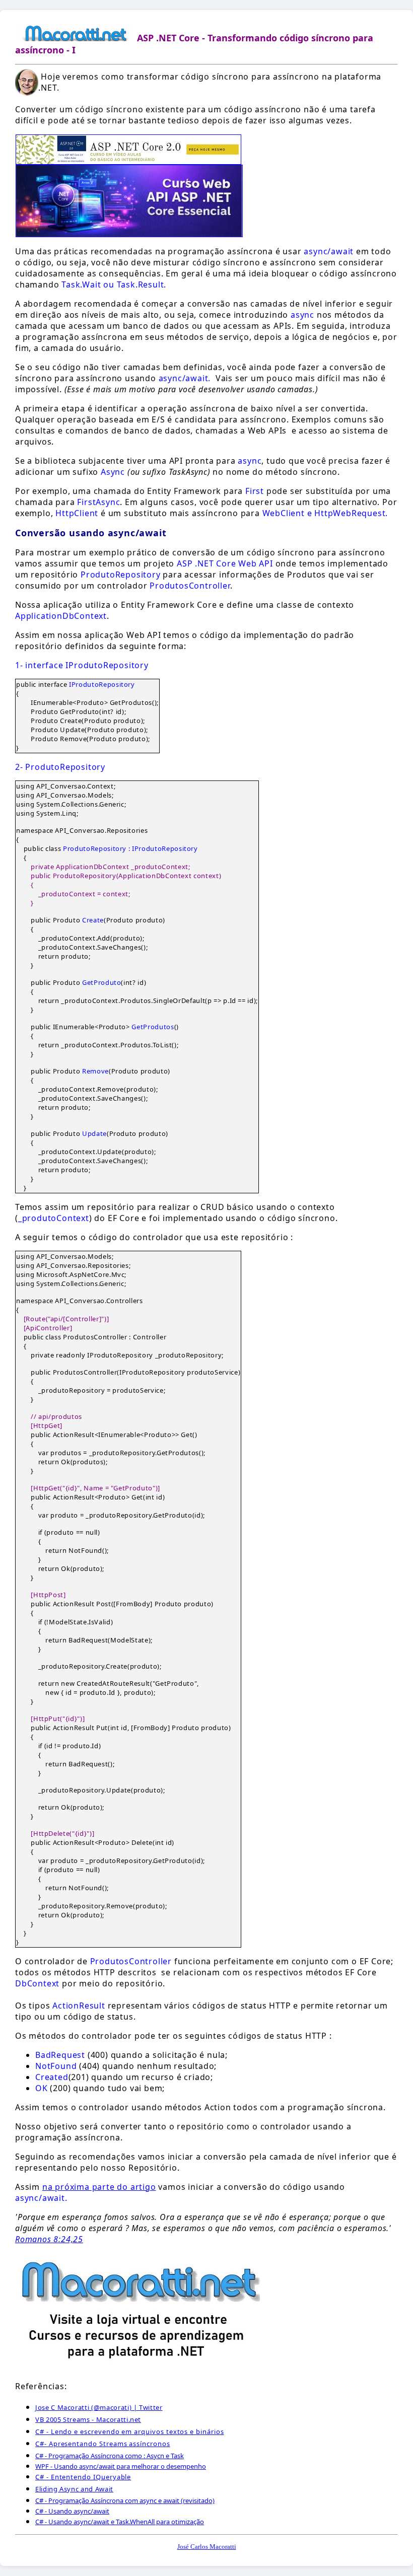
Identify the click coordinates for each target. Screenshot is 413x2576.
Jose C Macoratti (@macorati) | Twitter (99, 2407)
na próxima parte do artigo (99, 2187)
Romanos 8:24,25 (49, 2239)
